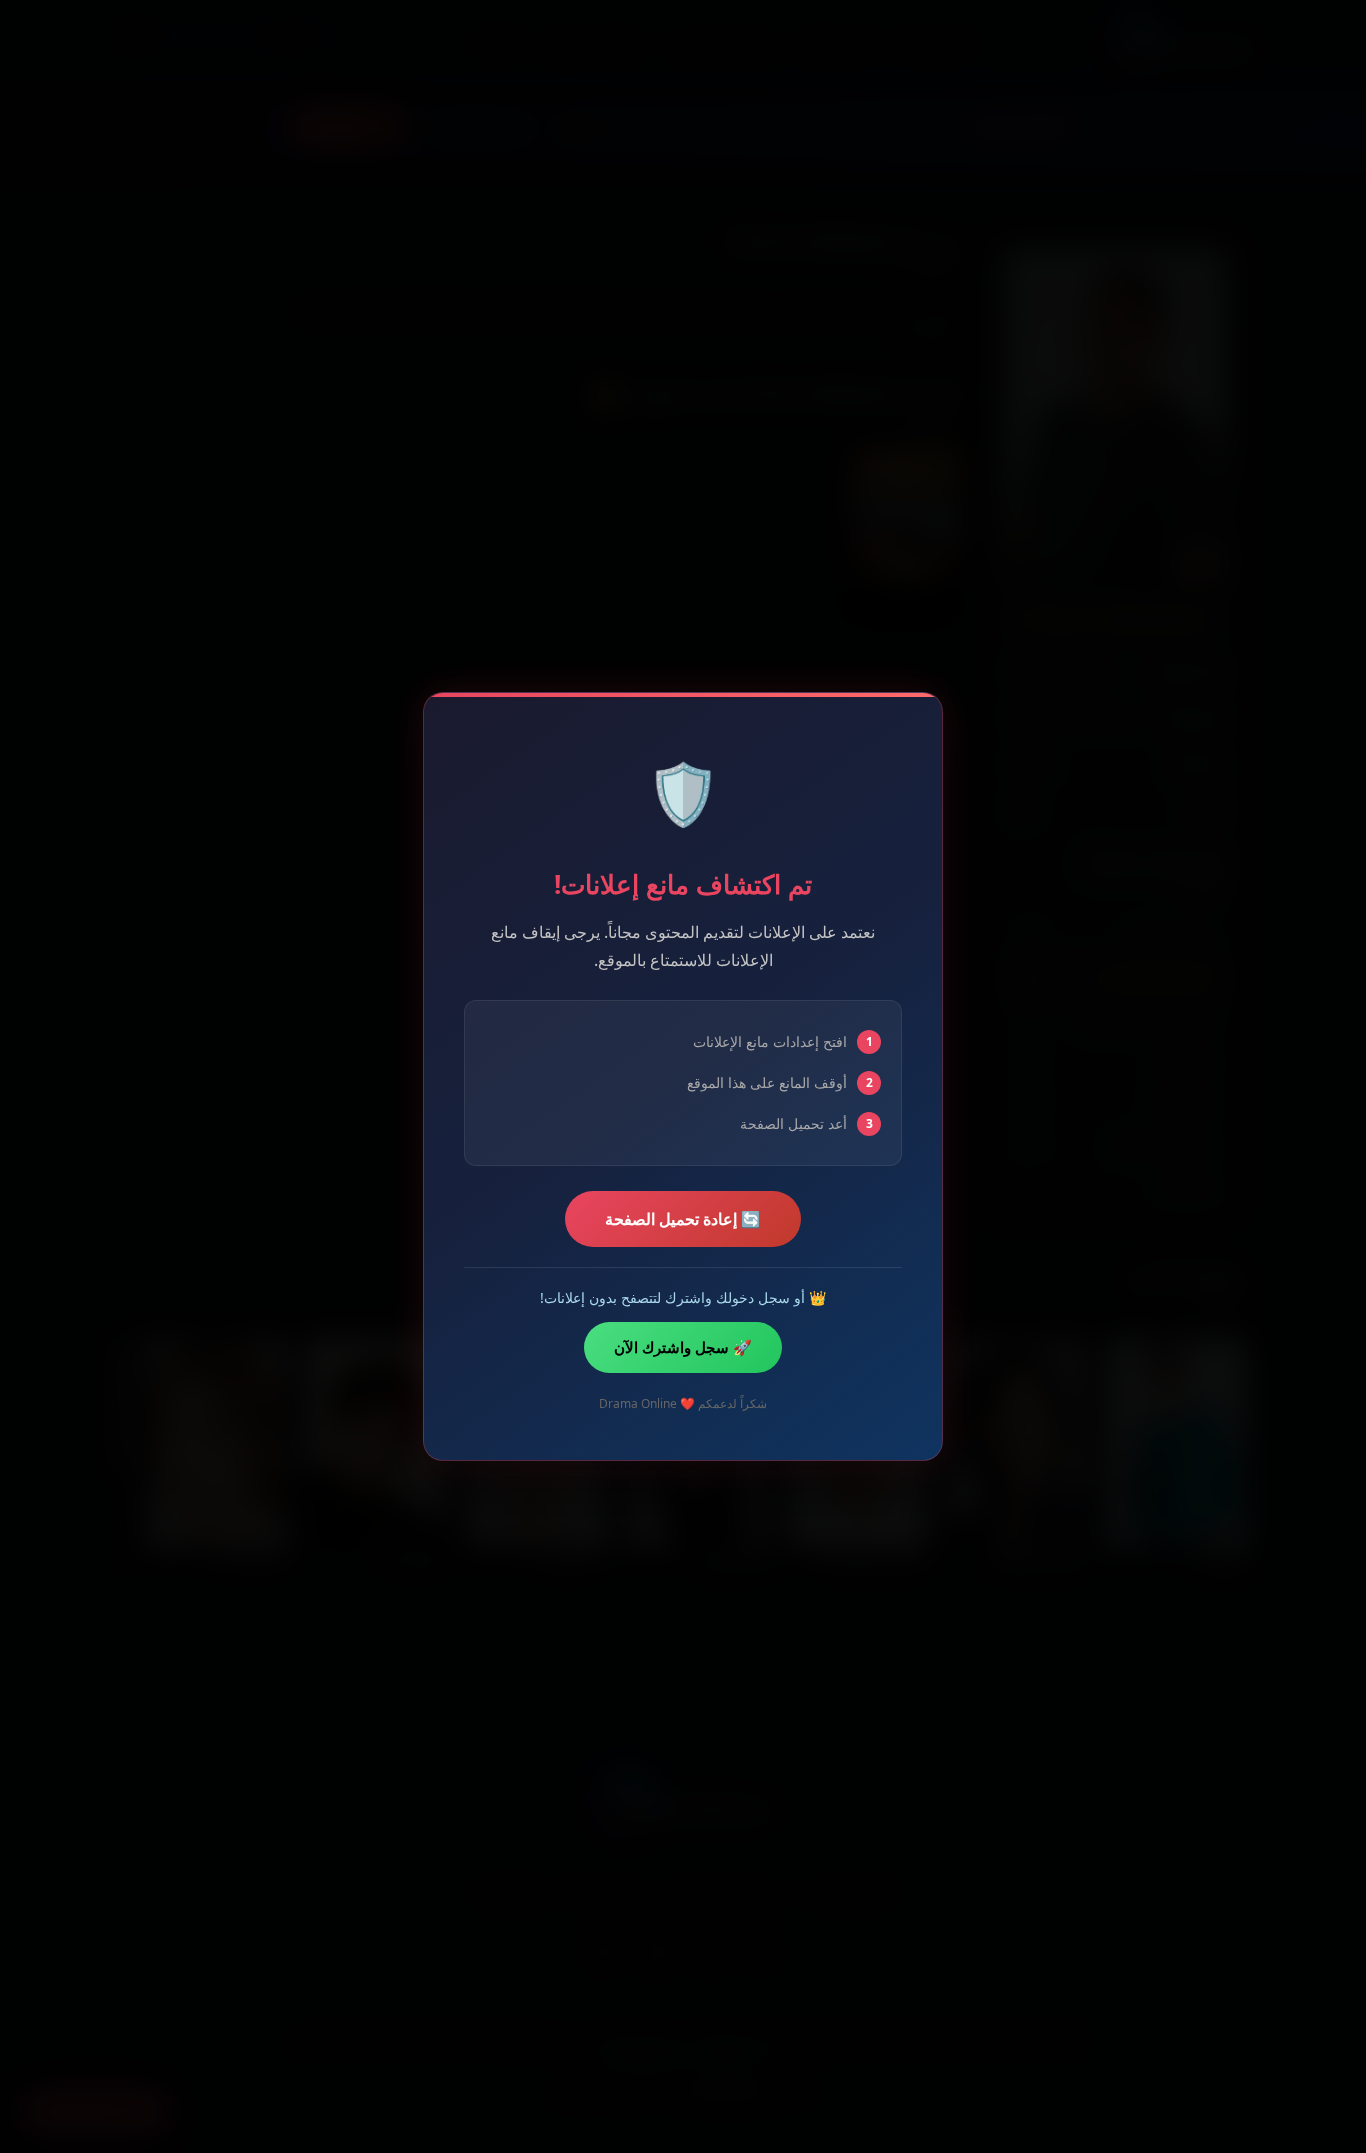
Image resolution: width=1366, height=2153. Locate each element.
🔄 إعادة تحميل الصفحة (683, 1219)
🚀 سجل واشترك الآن (683, 1347)
